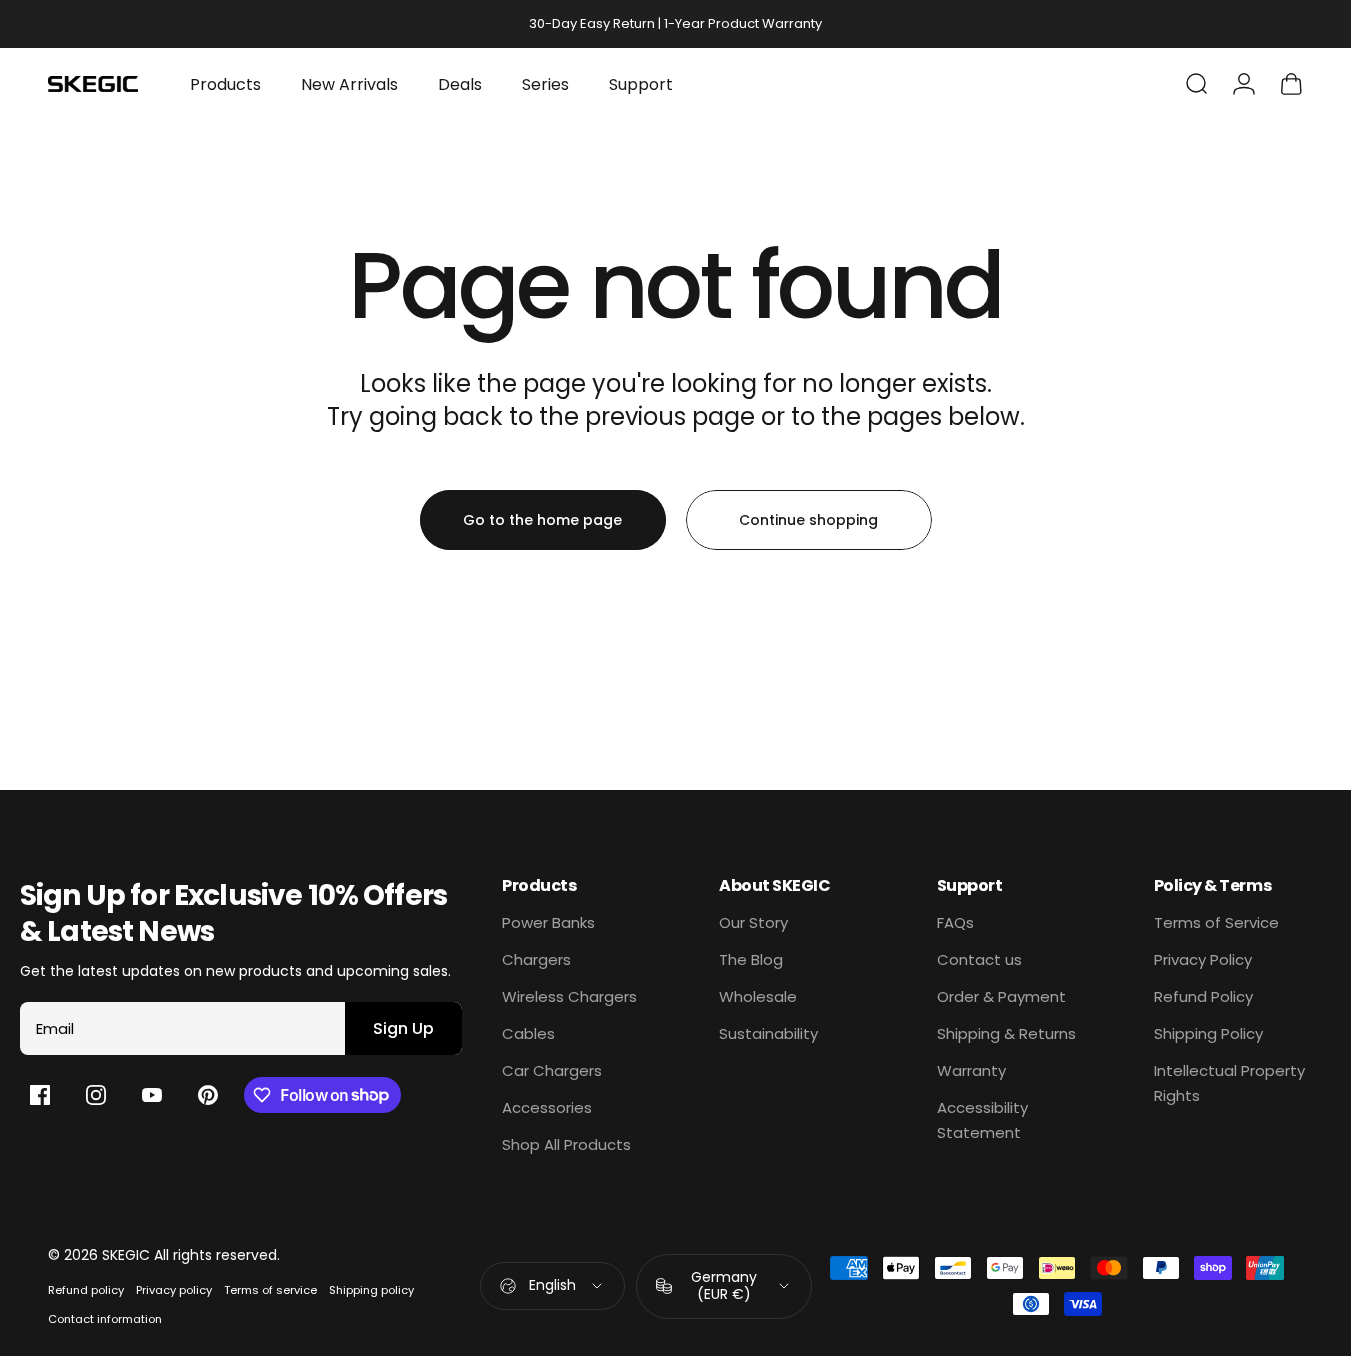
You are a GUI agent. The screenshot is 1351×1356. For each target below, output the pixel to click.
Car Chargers (552, 1070)
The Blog (751, 959)
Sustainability (768, 1033)
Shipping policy (371, 1290)
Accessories (547, 1107)
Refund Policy (1203, 996)
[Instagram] (96, 1095)
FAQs (955, 922)
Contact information (105, 1319)
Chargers (536, 959)
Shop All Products (566, 1144)
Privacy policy (174, 1290)
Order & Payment (1001, 996)
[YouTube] (152, 1095)
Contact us (979, 959)
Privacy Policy (1203, 959)
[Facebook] (40, 1095)
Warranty (971, 1070)
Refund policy (86, 1290)
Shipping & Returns (1006, 1033)
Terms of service (270, 1290)
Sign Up (403, 1028)
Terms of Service (1216, 922)
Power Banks (548, 922)
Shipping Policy (1208, 1033)
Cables (528, 1033)
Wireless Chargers (569, 996)
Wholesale (758, 996)
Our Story (753, 922)
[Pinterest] (208, 1095)
